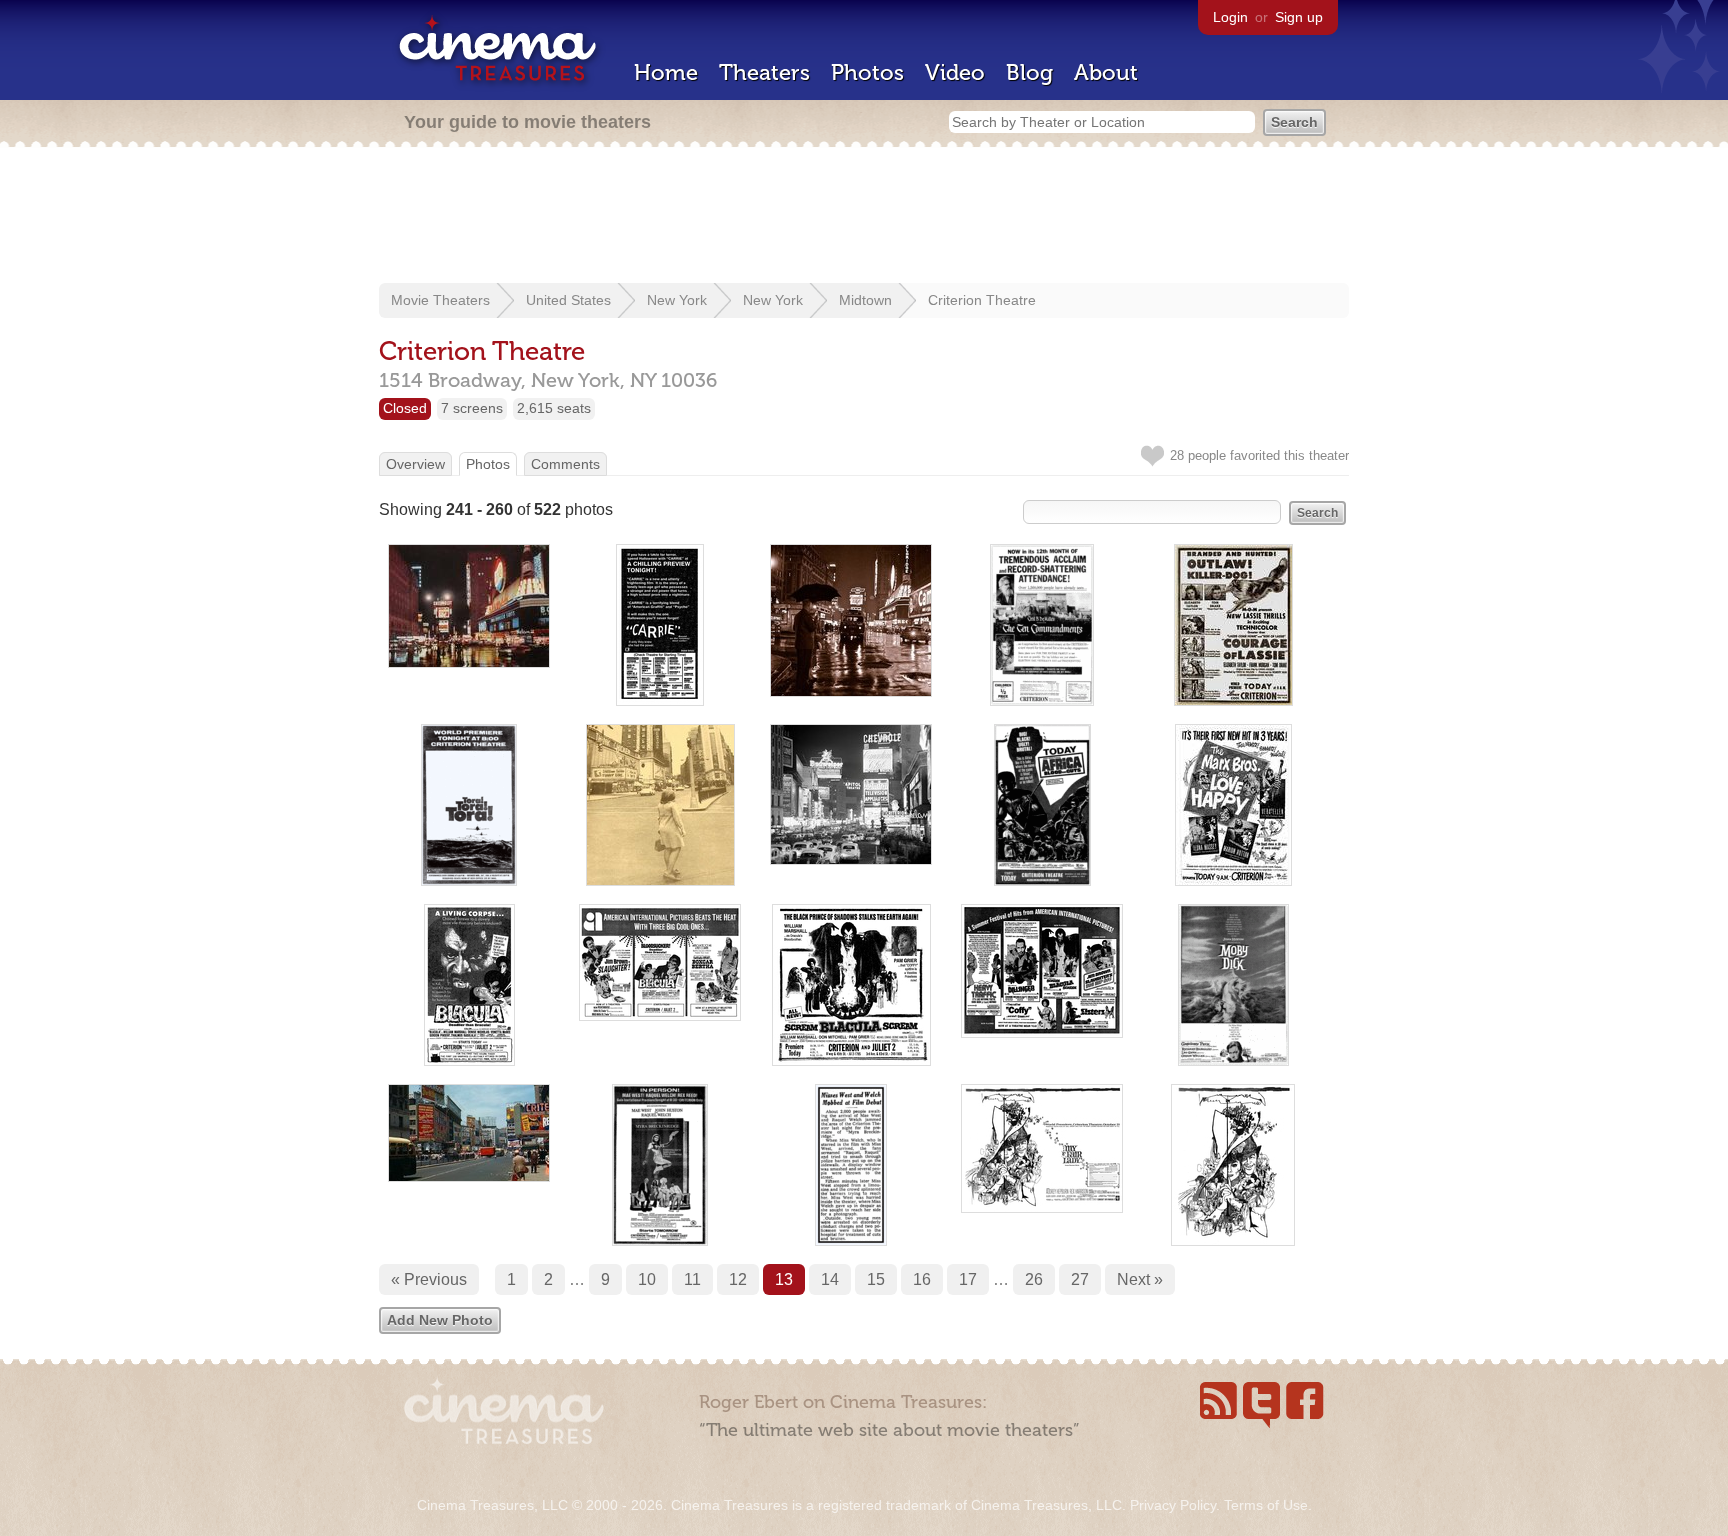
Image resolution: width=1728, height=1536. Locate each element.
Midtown (865, 300)
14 (830, 1279)
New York (677, 300)
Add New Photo (440, 1320)
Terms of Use (1266, 1505)
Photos (867, 72)
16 (922, 1279)
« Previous (429, 1279)
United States (568, 300)
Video (955, 72)
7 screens (472, 408)
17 (968, 1279)
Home (666, 72)
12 (738, 1279)
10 (647, 1279)
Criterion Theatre (982, 300)
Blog (1029, 72)
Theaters (764, 72)
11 (692, 1279)
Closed (405, 408)
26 (1034, 1279)
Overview (415, 464)
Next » (1140, 1279)
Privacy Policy (1173, 1505)
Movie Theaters (440, 300)
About (1106, 72)
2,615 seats (554, 408)
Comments (565, 464)
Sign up (1299, 17)
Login (1230, 17)
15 (876, 1279)
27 (1080, 1279)
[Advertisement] (864, 217)
